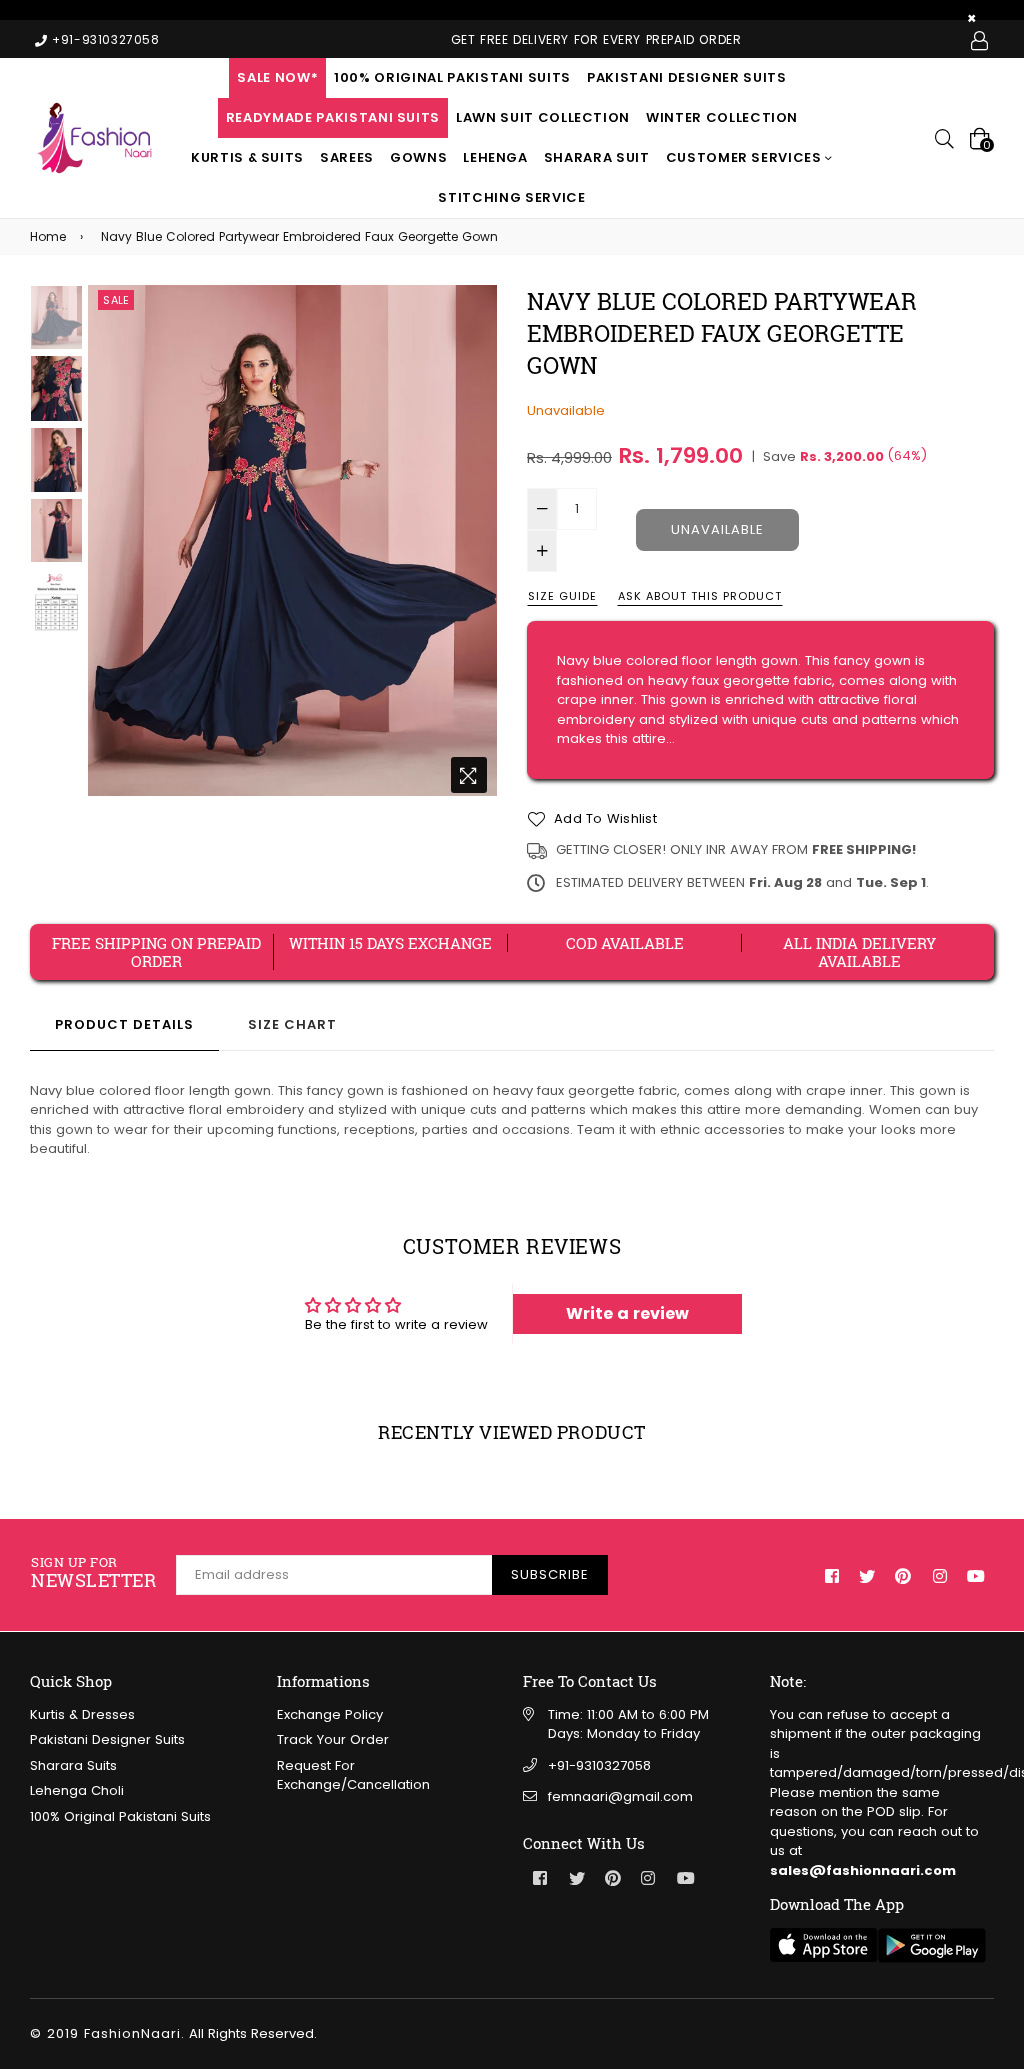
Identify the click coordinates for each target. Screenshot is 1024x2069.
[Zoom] (469, 775)
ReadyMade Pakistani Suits (333, 117)
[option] (292, 541)
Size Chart (292, 1024)
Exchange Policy (330, 1714)
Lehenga (495, 157)
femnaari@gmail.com (620, 1796)
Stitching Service (511, 197)
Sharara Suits (73, 1765)
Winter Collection (722, 117)
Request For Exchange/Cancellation (353, 1775)
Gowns (418, 157)
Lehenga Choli (77, 1790)
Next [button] (472, 544)
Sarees (347, 157)
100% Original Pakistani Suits (452, 77)
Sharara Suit (597, 157)
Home (48, 236)
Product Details (124, 1024)
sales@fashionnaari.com (863, 1870)
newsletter (93, 1573)
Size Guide (562, 596)
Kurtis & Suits (247, 157)
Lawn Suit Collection (543, 117)
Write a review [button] (627, 1313)
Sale (116, 300)
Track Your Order (333, 1739)
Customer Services (746, 157)
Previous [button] (113, 544)
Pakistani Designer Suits (687, 77)
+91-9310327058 (599, 1765)
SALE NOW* (277, 77)
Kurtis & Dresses (82, 1714)
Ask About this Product (700, 596)
